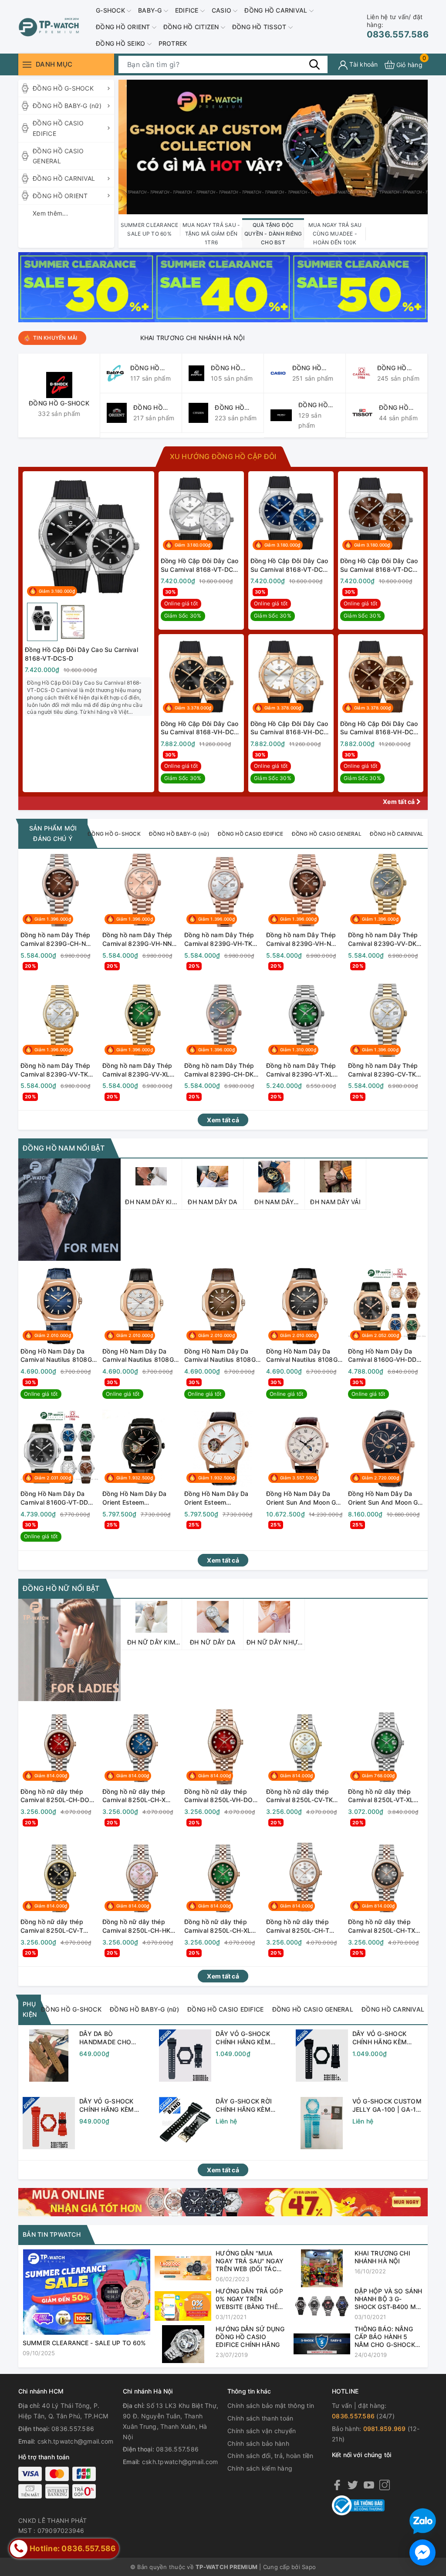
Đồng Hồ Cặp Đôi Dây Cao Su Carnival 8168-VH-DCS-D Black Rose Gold (201, 728)
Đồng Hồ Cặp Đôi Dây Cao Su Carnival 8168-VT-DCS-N (380, 565)
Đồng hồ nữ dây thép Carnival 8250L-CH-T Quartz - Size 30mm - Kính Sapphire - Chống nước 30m (299, 1926)
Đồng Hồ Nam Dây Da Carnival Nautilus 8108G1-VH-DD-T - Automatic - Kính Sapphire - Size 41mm (141, 1356)
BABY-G (151, 10)
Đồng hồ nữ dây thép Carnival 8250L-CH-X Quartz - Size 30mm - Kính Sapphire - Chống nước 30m (136, 1796)
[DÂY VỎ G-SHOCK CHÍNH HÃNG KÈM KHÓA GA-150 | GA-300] (322, 2056)
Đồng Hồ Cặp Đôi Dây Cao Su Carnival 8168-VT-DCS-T (200, 565)
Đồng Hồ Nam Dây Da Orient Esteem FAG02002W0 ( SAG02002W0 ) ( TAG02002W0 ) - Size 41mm (217, 1498)
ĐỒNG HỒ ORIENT (124, 27)
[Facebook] (337, 2485)
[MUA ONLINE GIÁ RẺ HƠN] (223, 2201)
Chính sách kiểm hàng (260, 2468)
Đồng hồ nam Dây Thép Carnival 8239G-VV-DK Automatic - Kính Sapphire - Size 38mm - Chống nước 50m (383, 939)
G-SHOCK (111, 10)
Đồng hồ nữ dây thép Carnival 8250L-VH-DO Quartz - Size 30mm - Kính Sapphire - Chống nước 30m (218, 1796)
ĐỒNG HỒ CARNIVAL (277, 10)
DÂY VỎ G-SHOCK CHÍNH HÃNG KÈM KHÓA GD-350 (243, 2038)
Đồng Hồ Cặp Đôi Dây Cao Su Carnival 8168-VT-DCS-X (290, 565)
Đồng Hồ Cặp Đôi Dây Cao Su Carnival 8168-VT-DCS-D (81, 654)
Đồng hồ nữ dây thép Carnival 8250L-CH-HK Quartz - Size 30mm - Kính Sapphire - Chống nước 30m (136, 1926)
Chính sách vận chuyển (262, 2431)
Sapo (309, 2567)
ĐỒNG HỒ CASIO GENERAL (58, 156)
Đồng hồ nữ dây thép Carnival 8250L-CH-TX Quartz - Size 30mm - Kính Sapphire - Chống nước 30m (382, 1926)
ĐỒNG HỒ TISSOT (260, 27)
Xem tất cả (400, 802)
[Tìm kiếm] (314, 64)
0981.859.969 (385, 2429)
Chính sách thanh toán (260, 2418)
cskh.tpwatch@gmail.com (76, 2441)
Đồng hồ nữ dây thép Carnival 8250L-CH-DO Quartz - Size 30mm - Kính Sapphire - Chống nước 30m (55, 1796)
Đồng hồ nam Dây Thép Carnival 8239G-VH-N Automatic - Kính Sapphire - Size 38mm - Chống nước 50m (302, 939)
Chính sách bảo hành (258, 2443)
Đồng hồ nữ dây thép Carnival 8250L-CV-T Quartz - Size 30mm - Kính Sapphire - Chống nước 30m (54, 1926)
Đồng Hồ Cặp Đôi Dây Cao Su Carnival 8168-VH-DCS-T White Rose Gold (291, 728)
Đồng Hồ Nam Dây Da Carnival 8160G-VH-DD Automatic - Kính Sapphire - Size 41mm (382, 1356)
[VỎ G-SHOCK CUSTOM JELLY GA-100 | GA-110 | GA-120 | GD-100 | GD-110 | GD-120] (322, 2123)
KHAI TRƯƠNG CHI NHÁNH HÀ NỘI (145, 338)
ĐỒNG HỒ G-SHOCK (63, 88)
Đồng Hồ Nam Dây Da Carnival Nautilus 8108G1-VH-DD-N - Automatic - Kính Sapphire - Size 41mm (223, 1356)
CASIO (223, 10)
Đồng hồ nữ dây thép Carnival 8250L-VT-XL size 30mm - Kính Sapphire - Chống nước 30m (383, 1796)
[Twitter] (353, 2485)
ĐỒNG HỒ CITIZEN (192, 27)
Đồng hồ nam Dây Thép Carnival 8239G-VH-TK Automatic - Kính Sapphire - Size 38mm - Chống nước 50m (220, 939)
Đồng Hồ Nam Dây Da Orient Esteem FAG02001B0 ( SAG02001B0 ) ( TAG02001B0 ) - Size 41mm (135, 1498)
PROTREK (173, 43)
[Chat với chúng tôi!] (422, 2552)
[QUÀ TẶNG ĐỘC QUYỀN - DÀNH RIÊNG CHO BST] (273, 147)
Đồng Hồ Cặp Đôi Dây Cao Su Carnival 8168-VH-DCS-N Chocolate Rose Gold (380, 728)
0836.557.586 (398, 26)
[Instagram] (385, 2485)
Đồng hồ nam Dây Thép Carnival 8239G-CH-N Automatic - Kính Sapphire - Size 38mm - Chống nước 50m (56, 939)
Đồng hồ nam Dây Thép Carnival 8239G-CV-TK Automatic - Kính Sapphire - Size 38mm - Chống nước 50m (383, 1070)
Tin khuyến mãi (55, 338)
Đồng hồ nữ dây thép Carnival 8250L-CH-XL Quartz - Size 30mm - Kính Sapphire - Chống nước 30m (218, 1926)
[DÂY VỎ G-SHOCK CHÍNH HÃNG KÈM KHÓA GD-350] (185, 2056)
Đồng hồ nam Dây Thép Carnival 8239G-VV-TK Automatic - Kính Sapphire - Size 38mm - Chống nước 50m (56, 1070)
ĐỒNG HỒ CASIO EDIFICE (58, 128)
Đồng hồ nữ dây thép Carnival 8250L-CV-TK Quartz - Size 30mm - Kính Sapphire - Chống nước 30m (299, 1796)
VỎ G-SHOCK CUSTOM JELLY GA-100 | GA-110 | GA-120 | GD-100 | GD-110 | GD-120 (388, 2106)
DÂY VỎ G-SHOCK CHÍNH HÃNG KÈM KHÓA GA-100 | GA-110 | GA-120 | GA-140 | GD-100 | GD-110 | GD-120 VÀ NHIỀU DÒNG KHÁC (114, 2106)
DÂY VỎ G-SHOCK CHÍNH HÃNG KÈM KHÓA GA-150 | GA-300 (382, 2038)
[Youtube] (369, 2485)
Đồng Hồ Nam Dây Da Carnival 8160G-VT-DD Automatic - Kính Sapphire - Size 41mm (54, 1498)
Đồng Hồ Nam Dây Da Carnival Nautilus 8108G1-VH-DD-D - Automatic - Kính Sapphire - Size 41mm (305, 1356)
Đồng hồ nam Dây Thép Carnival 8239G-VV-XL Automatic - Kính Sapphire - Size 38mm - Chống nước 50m (138, 1070)
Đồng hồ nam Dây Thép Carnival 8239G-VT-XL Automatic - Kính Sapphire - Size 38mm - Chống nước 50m (302, 1070)
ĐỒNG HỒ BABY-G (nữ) (67, 106)
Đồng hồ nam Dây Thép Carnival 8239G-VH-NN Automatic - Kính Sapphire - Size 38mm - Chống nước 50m (138, 939)
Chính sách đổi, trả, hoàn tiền (270, 2456)
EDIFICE (188, 10)
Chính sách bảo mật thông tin (271, 2406)
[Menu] (27, 65)
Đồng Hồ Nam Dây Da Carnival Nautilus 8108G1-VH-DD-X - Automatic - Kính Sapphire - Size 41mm (59, 1356)
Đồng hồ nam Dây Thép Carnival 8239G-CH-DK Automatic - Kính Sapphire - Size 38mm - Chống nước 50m (220, 1070)
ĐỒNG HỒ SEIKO (122, 43)
